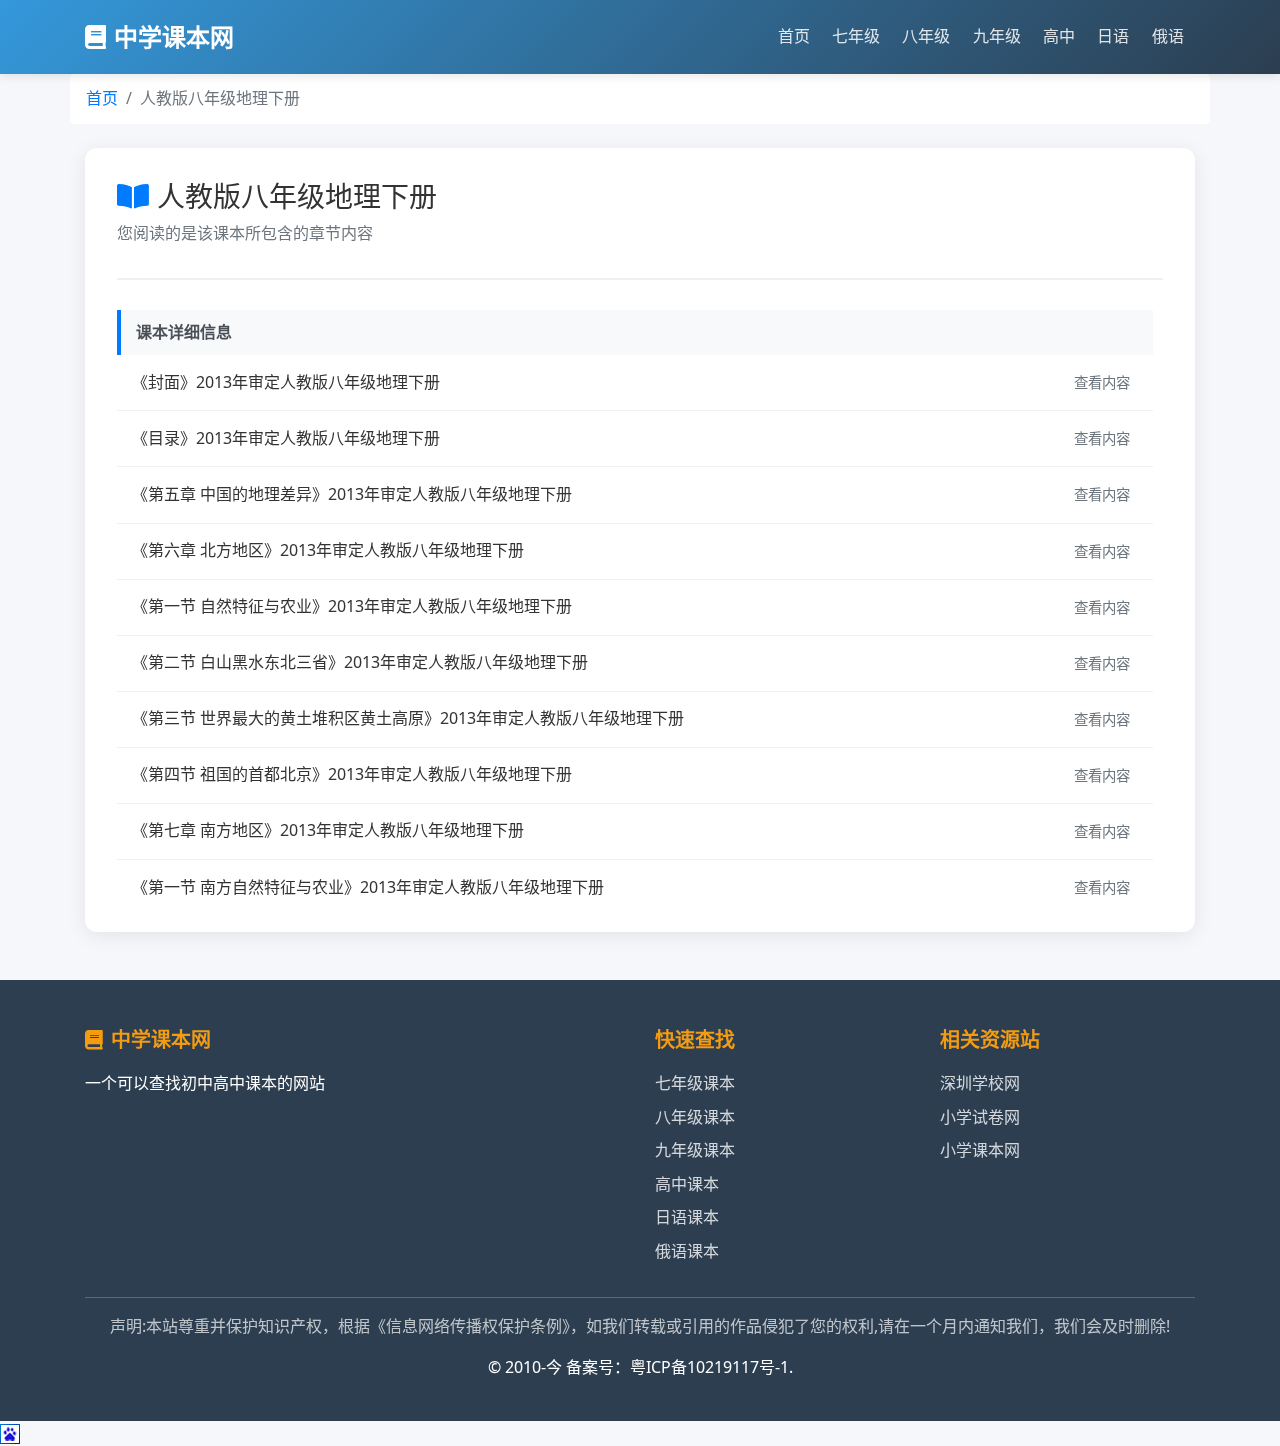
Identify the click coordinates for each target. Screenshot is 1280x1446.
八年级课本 (695, 1117)
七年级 (856, 36)
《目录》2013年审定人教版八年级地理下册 (286, 438)
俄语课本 (687, 1251)
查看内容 (1102, 382)
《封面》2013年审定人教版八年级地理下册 (286, 382)
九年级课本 (695, 1150)
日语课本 (687, 1217)
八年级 (926, 36)
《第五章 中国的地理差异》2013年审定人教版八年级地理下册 (352, 494)
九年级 (997, 36)
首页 (794, 36)
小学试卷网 (980, 1117)
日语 (1113, 36)
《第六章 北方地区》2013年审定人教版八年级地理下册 (328, 550)
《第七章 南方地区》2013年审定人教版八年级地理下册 (328, 830)
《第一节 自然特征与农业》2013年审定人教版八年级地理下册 (352, 606)
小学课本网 (980, 1150)
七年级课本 (695, 1083)
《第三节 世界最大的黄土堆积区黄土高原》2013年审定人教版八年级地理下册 (408, 718)
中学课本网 (174, 36)
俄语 (1168, 36)
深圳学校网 (980, 1083)
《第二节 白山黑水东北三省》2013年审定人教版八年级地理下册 (360, 662)
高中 (1059, 36)
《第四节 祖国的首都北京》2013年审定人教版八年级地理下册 (352, 774)
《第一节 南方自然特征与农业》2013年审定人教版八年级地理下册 (368, 887)
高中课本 (687, 1184)
